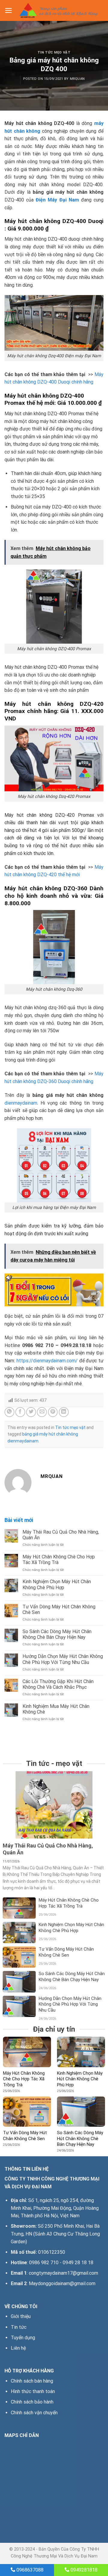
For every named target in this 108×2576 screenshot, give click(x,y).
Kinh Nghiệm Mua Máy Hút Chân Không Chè (56, 1709)
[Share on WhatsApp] (9, 1412)
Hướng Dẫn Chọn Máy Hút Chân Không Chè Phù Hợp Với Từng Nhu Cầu (63, 1659)
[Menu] (9, 10)
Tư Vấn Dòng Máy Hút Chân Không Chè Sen (59, 1610)
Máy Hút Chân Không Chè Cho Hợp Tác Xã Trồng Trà (59, 1560)
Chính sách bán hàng (32, 2381)
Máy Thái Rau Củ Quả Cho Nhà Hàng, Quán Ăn (61, 1535)
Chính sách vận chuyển (34, 2413)
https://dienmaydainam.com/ (47, 1361)
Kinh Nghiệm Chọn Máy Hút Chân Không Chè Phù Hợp (57, 1584)
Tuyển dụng (23, 2338)
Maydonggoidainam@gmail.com (62, 2283)
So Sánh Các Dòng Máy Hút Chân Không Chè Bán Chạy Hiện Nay (57, 1634)
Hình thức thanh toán (33, 2391)
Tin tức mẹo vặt (54, 52)
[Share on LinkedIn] (64, 1412)
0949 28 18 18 (78, 2263)
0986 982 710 (44, 2263)
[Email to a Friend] (42, 1412)
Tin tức (19, 2327)
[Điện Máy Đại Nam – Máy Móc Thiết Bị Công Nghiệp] (58, 10)
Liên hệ (18, 2348)
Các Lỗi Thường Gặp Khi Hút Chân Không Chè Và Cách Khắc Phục (58, 1684)
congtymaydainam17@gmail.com (63, 2273)
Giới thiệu (21, 2316)
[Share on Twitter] (31, 1412)
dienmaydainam (21, 1103)
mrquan (77, 79)
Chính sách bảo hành (32, 2402)
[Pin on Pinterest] (53, 1412)
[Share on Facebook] (20, 1412)
